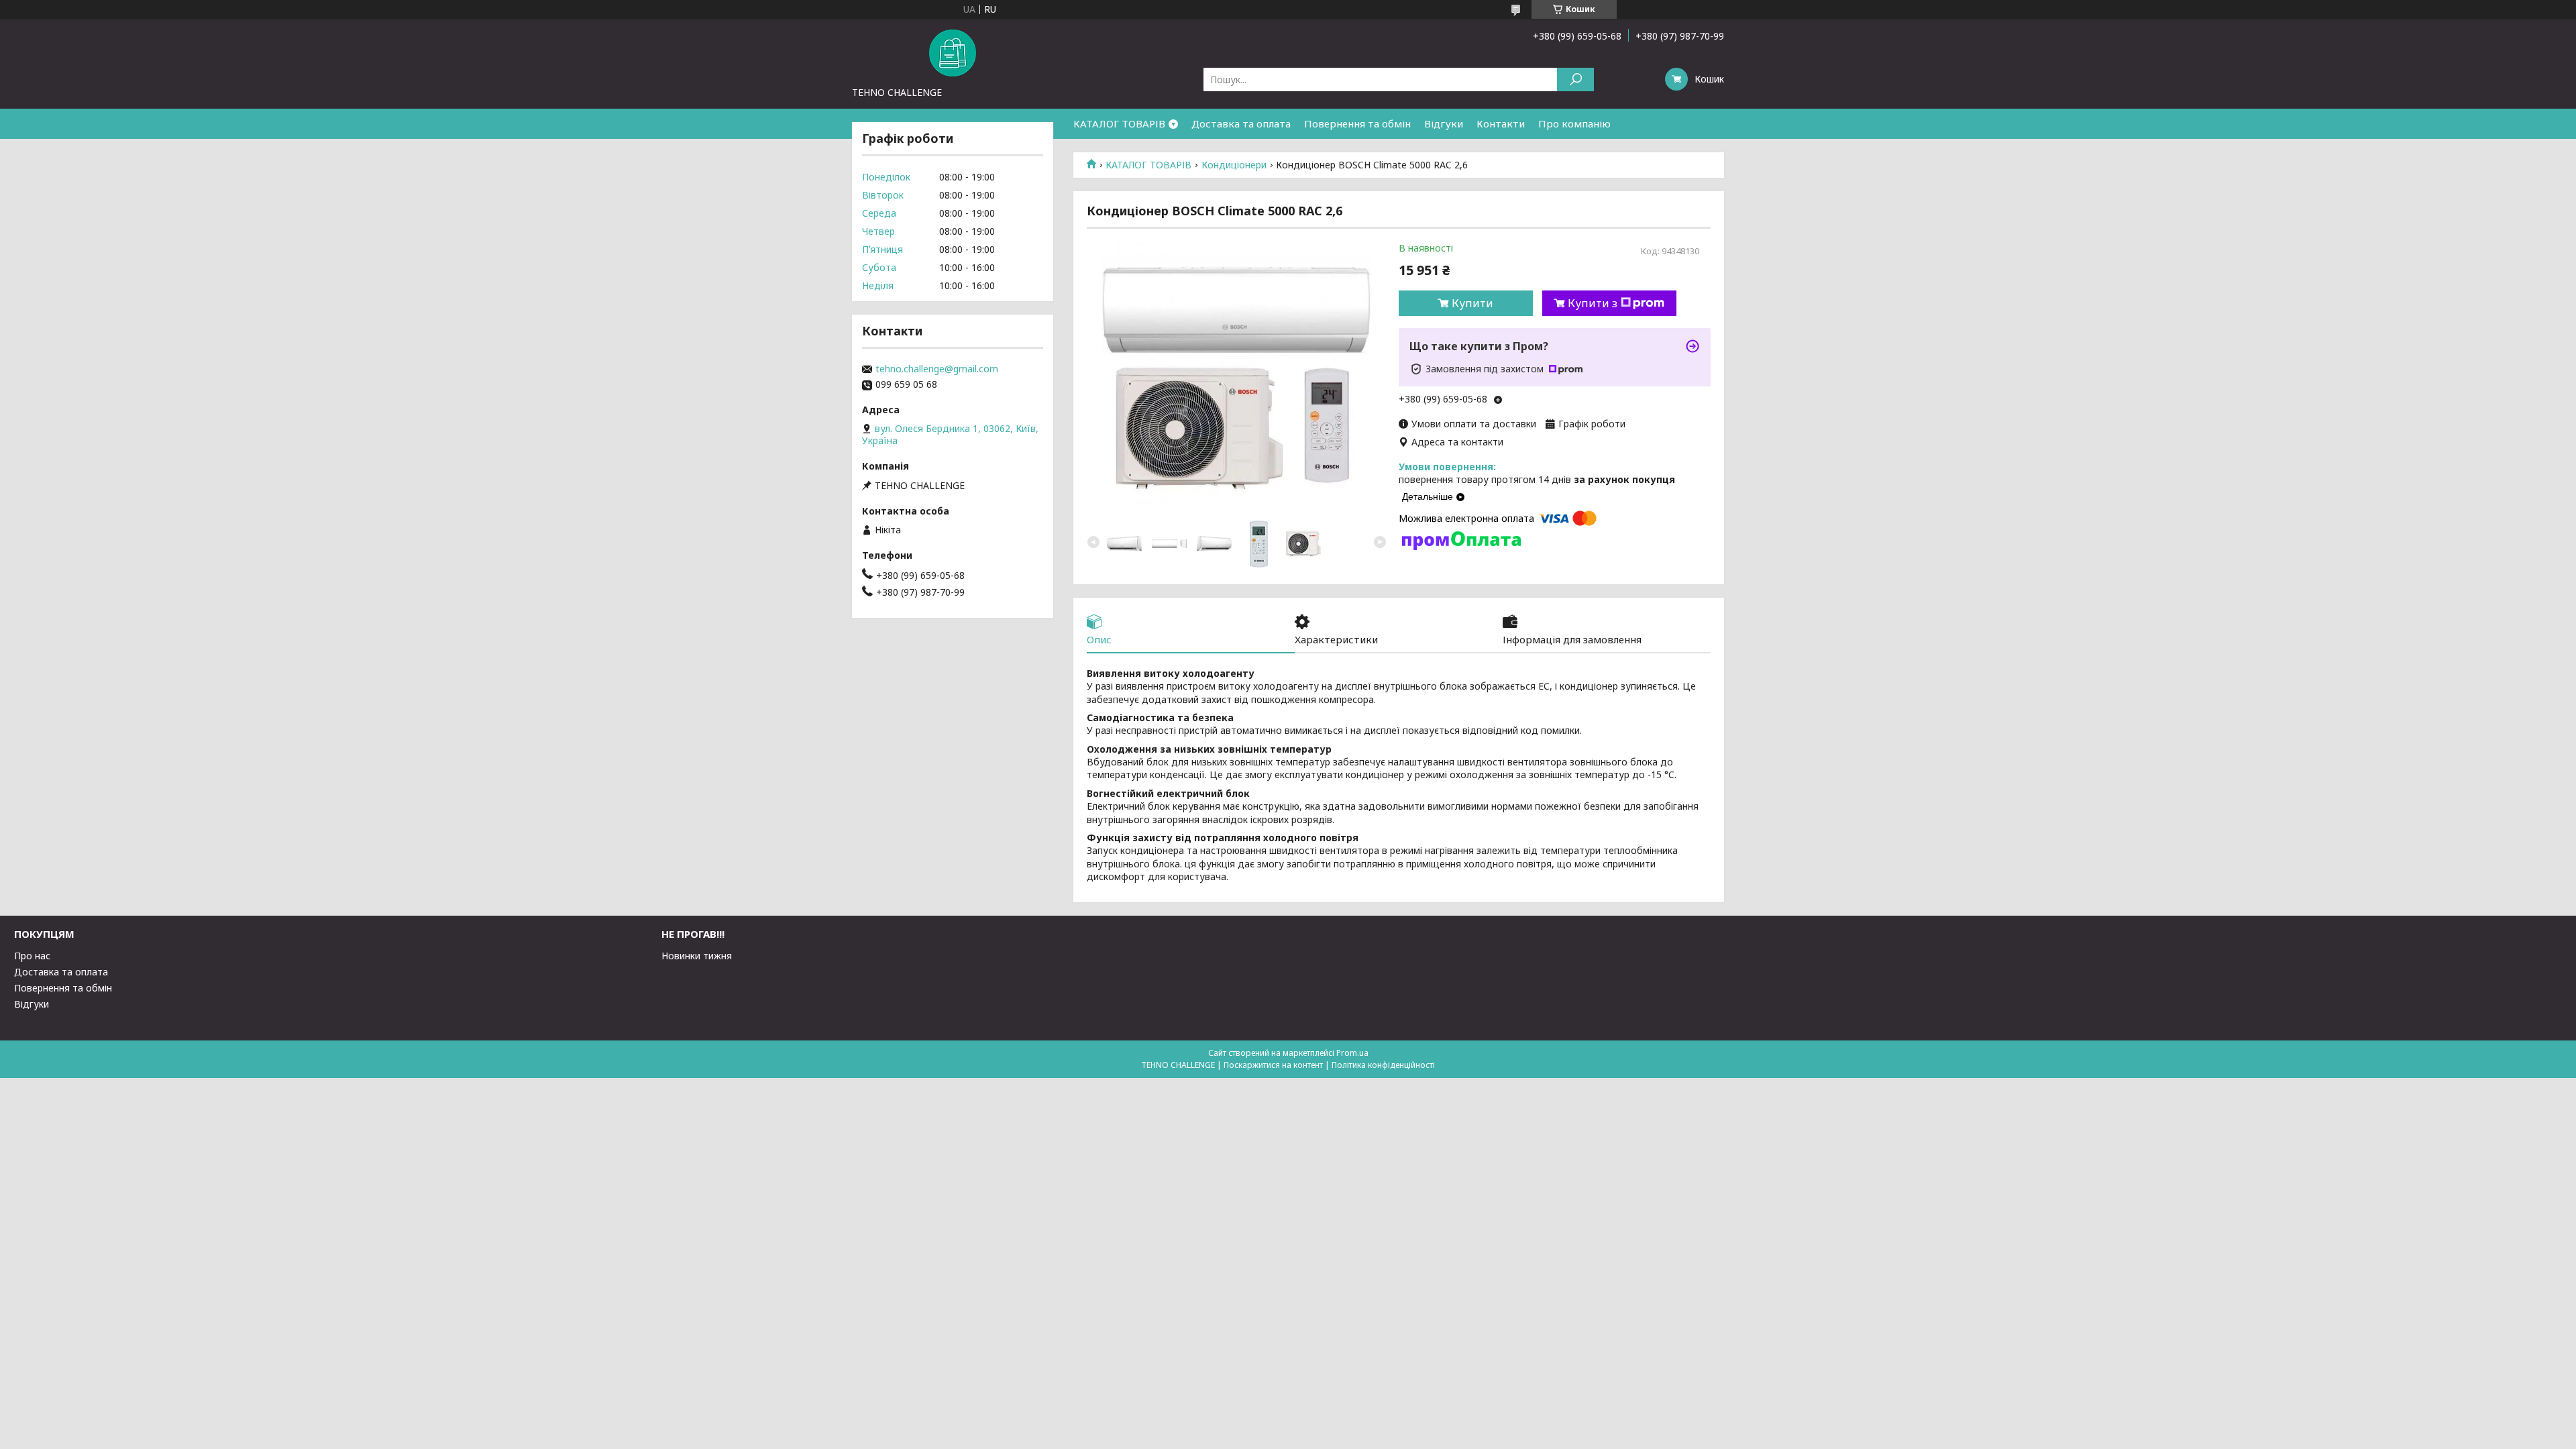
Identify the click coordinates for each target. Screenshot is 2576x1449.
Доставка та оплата (1241, 123)
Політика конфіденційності (1383, 1065)
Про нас (32, 956)
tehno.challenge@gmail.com (937, 369)
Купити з (1593, 303)
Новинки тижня (697, 956)
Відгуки (1444, 123)
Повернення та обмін (1357, 123)
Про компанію (1574, 123)
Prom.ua (1352, 1053)
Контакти (1501, 123)
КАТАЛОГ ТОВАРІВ (1119, 123)
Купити (1472, 303)
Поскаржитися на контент (1273, 1065)
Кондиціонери (1234, 165)
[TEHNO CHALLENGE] (953, 52)
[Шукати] (1575, 79)
